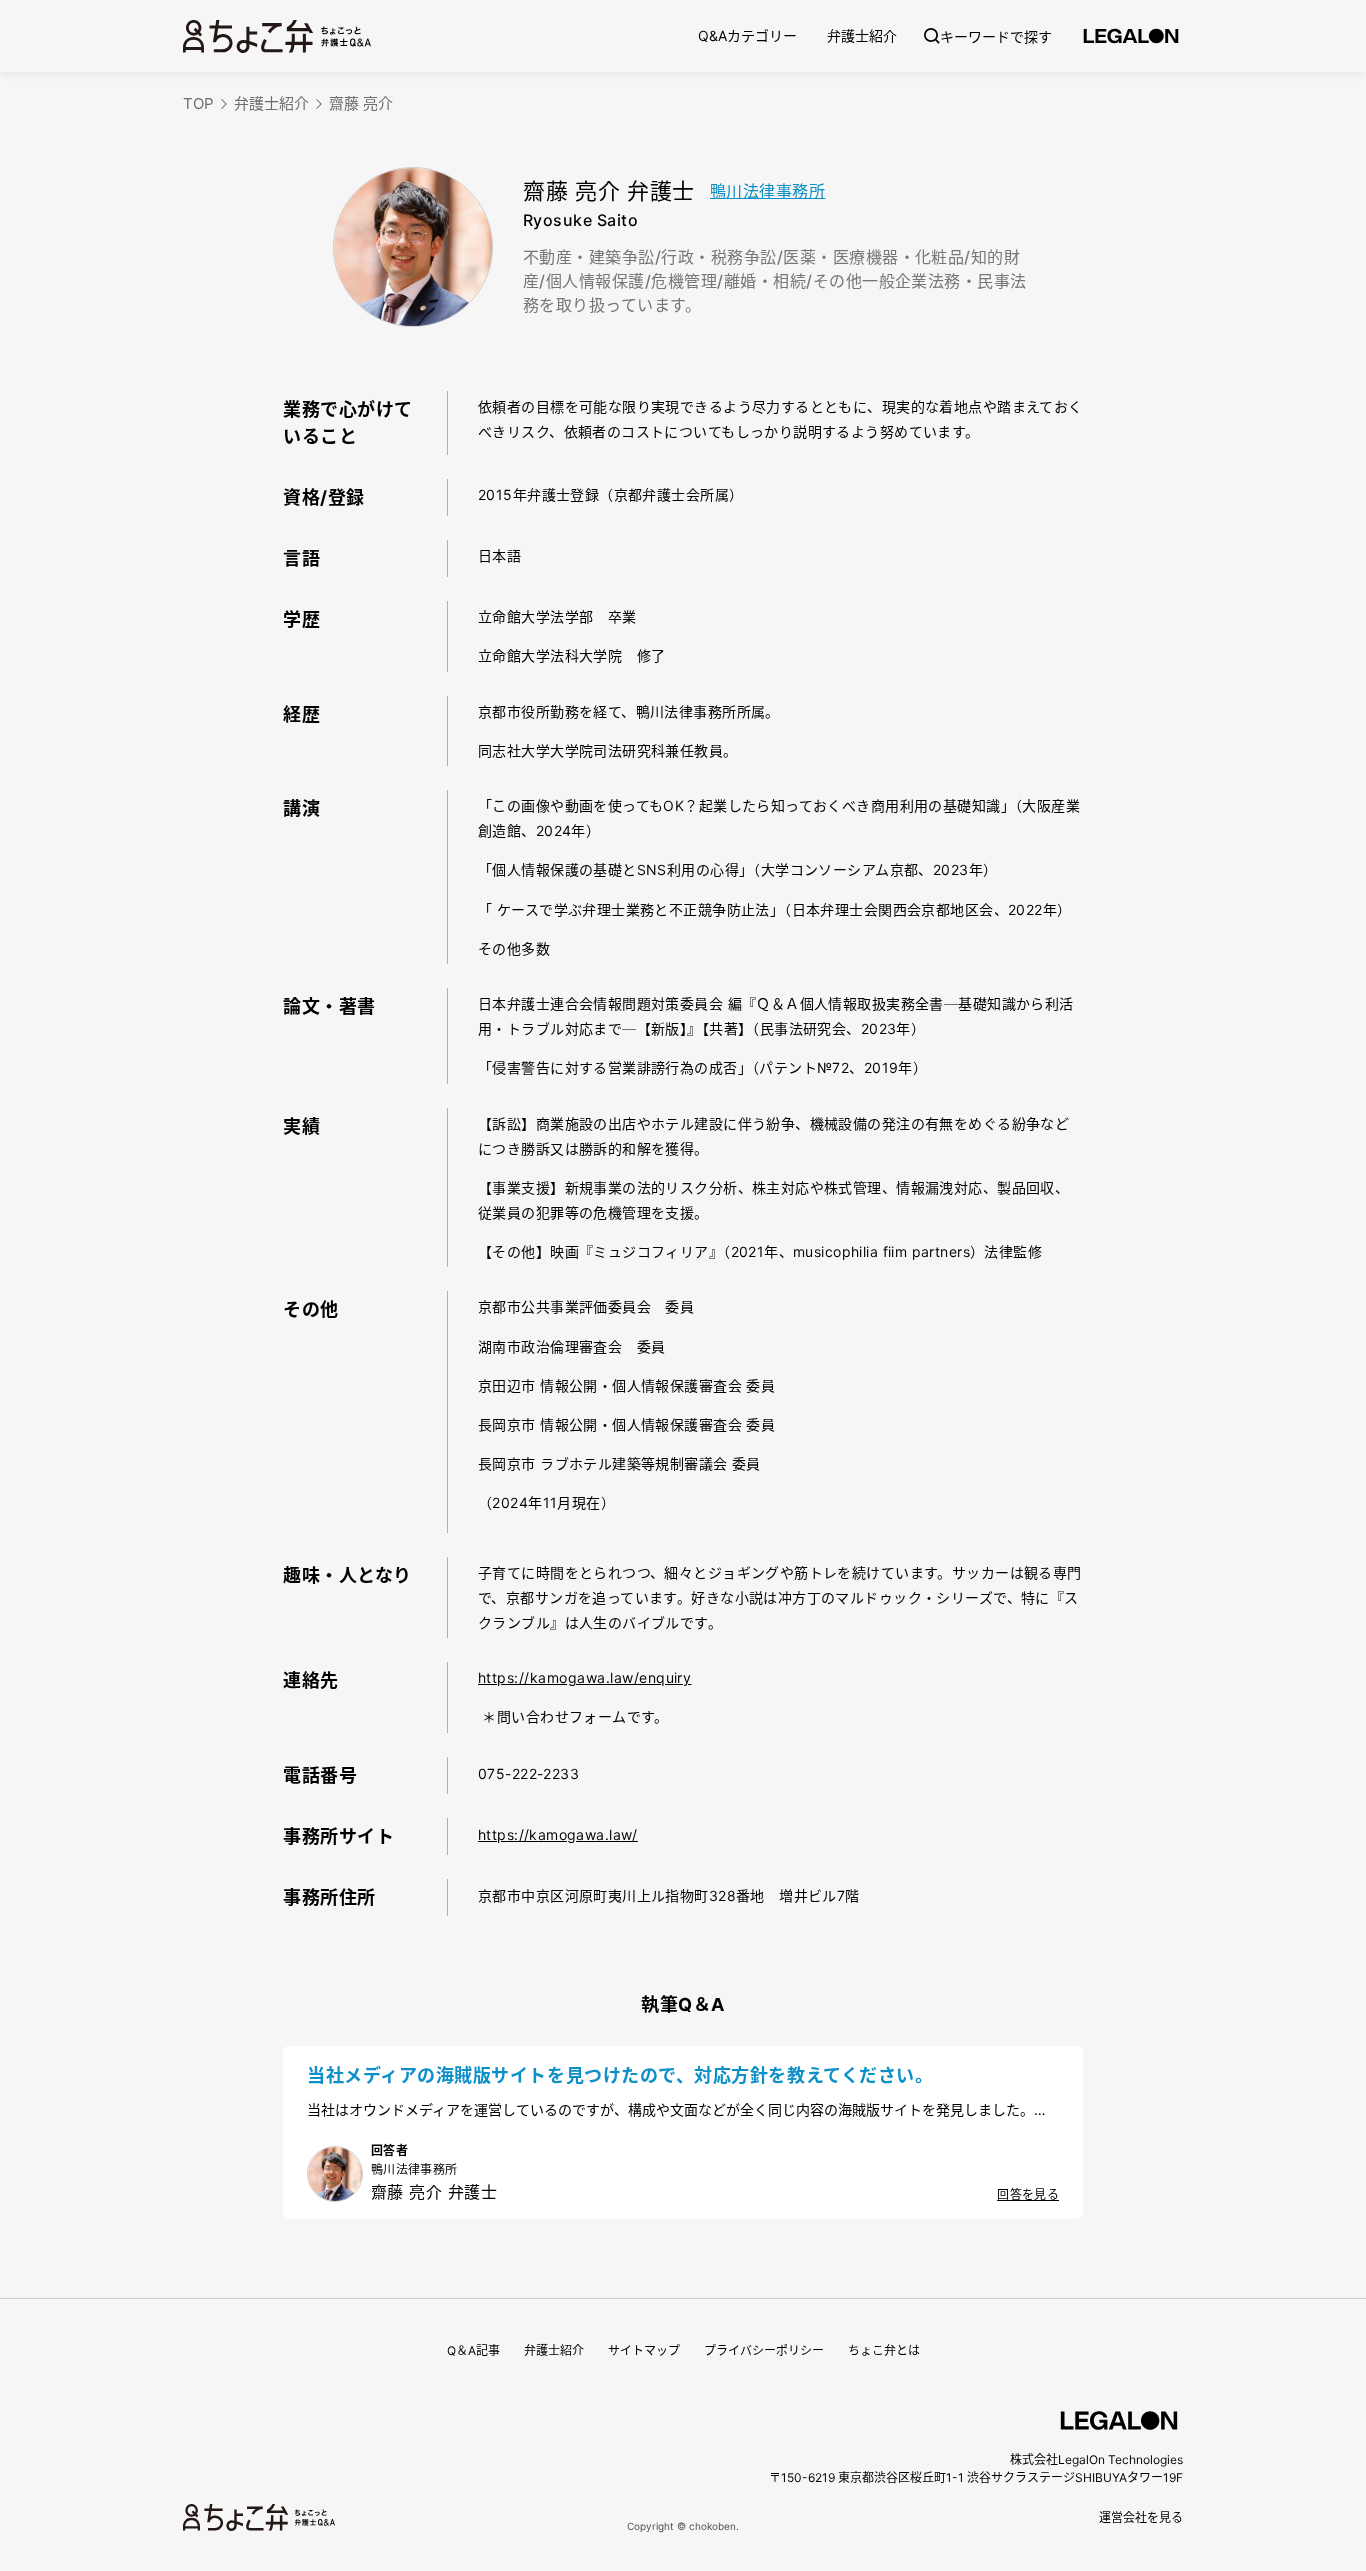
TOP (198, 103)
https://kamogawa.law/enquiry (584, 1677)
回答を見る (1028, 2194)
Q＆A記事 (473, 2350)
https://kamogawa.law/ (558, 1834)
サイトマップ (644, 2350)
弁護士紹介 (862, 35)
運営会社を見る (1141, 2517)
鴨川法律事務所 (767, 191)
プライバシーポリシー (764, 2350)
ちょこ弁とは (884, 2350)
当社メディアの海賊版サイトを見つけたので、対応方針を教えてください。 (620, 2075)
